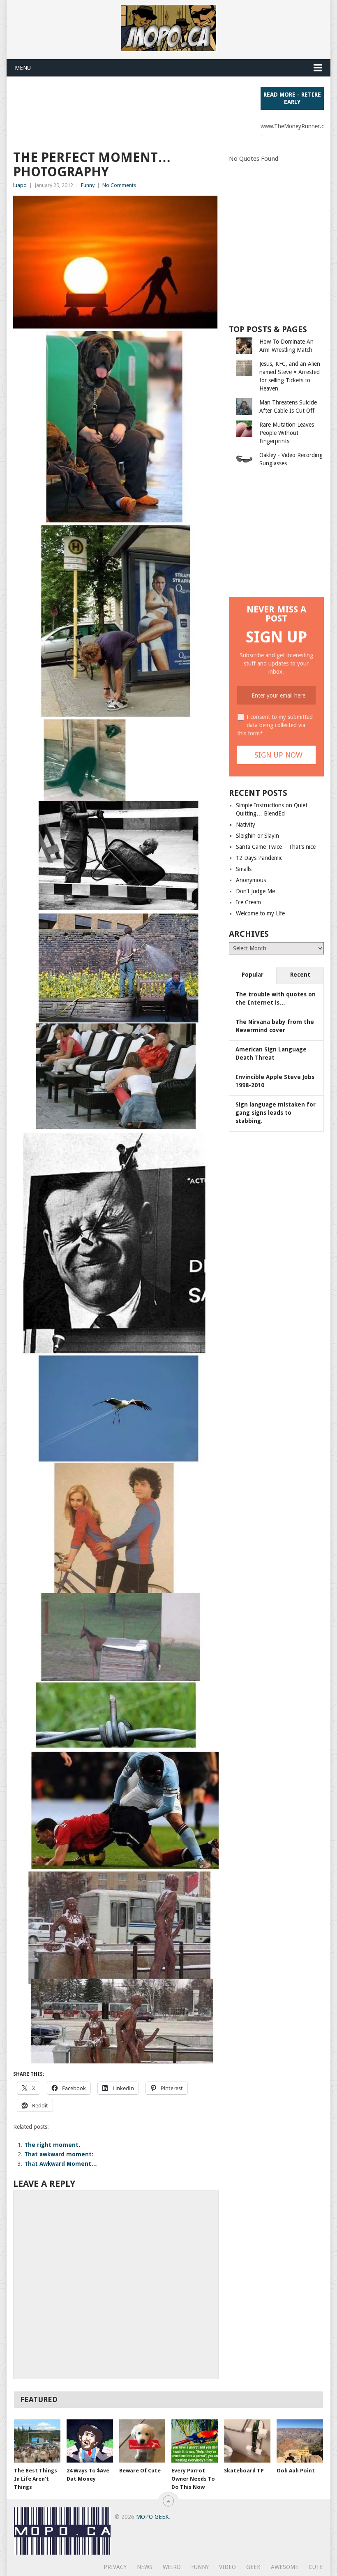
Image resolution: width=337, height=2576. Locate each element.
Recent (300, 975)
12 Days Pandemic (259, 858)
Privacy (115, 2567)
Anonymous (251, 880)
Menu (23, 68)
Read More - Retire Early (292, 98)
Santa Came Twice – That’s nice (276, 847)
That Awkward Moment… (61, 2164)
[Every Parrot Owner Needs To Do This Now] (195, 2441)
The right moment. (52, 2145)
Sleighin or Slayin (257, 836)
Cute (316, 2567)
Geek (253, 2567)
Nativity (246, 825)
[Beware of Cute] (142, 2441)
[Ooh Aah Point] (300, 2441)
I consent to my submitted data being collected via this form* (275, 725)
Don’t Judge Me (255, 891)
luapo (20, 185)
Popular (253, 975)
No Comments (119, 185)
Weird (172, 2567)
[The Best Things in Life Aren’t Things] (37, 2441)
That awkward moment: (59, 2154)
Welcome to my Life (260, 913)
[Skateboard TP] (247, 2441)
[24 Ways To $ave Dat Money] (90, 2441)
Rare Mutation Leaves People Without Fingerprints (287, 433)
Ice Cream (248, 902)
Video (227, 2567)
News (145, 2567)
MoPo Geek (152, 2517)
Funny (88, 185)
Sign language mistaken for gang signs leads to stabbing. (276, 1113)
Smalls (244, 869)
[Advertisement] (163, 105)
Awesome (285, 2567)
